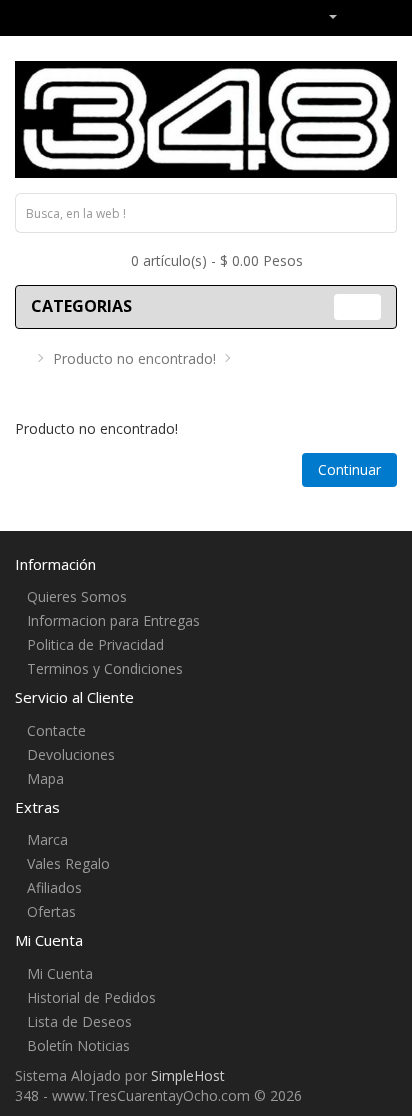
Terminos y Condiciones (105, 668)
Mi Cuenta (60, 973)
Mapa (45, 778)
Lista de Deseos (79, 1021)
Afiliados (54, 887)
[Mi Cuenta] (324, 15)
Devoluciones (71, 754)
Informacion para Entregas (113, 620)
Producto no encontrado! (134, 358)
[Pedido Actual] (356, 15)
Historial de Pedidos (91, 997)
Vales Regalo (68, 863)
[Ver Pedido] (381, 15)
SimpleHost (188, 1075)
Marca (47, 839)
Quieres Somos (77, 596)
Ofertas (51, 911)
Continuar (349, 469)
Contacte (56, 730)
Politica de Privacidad (95, 644)
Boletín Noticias (78, 1045)
